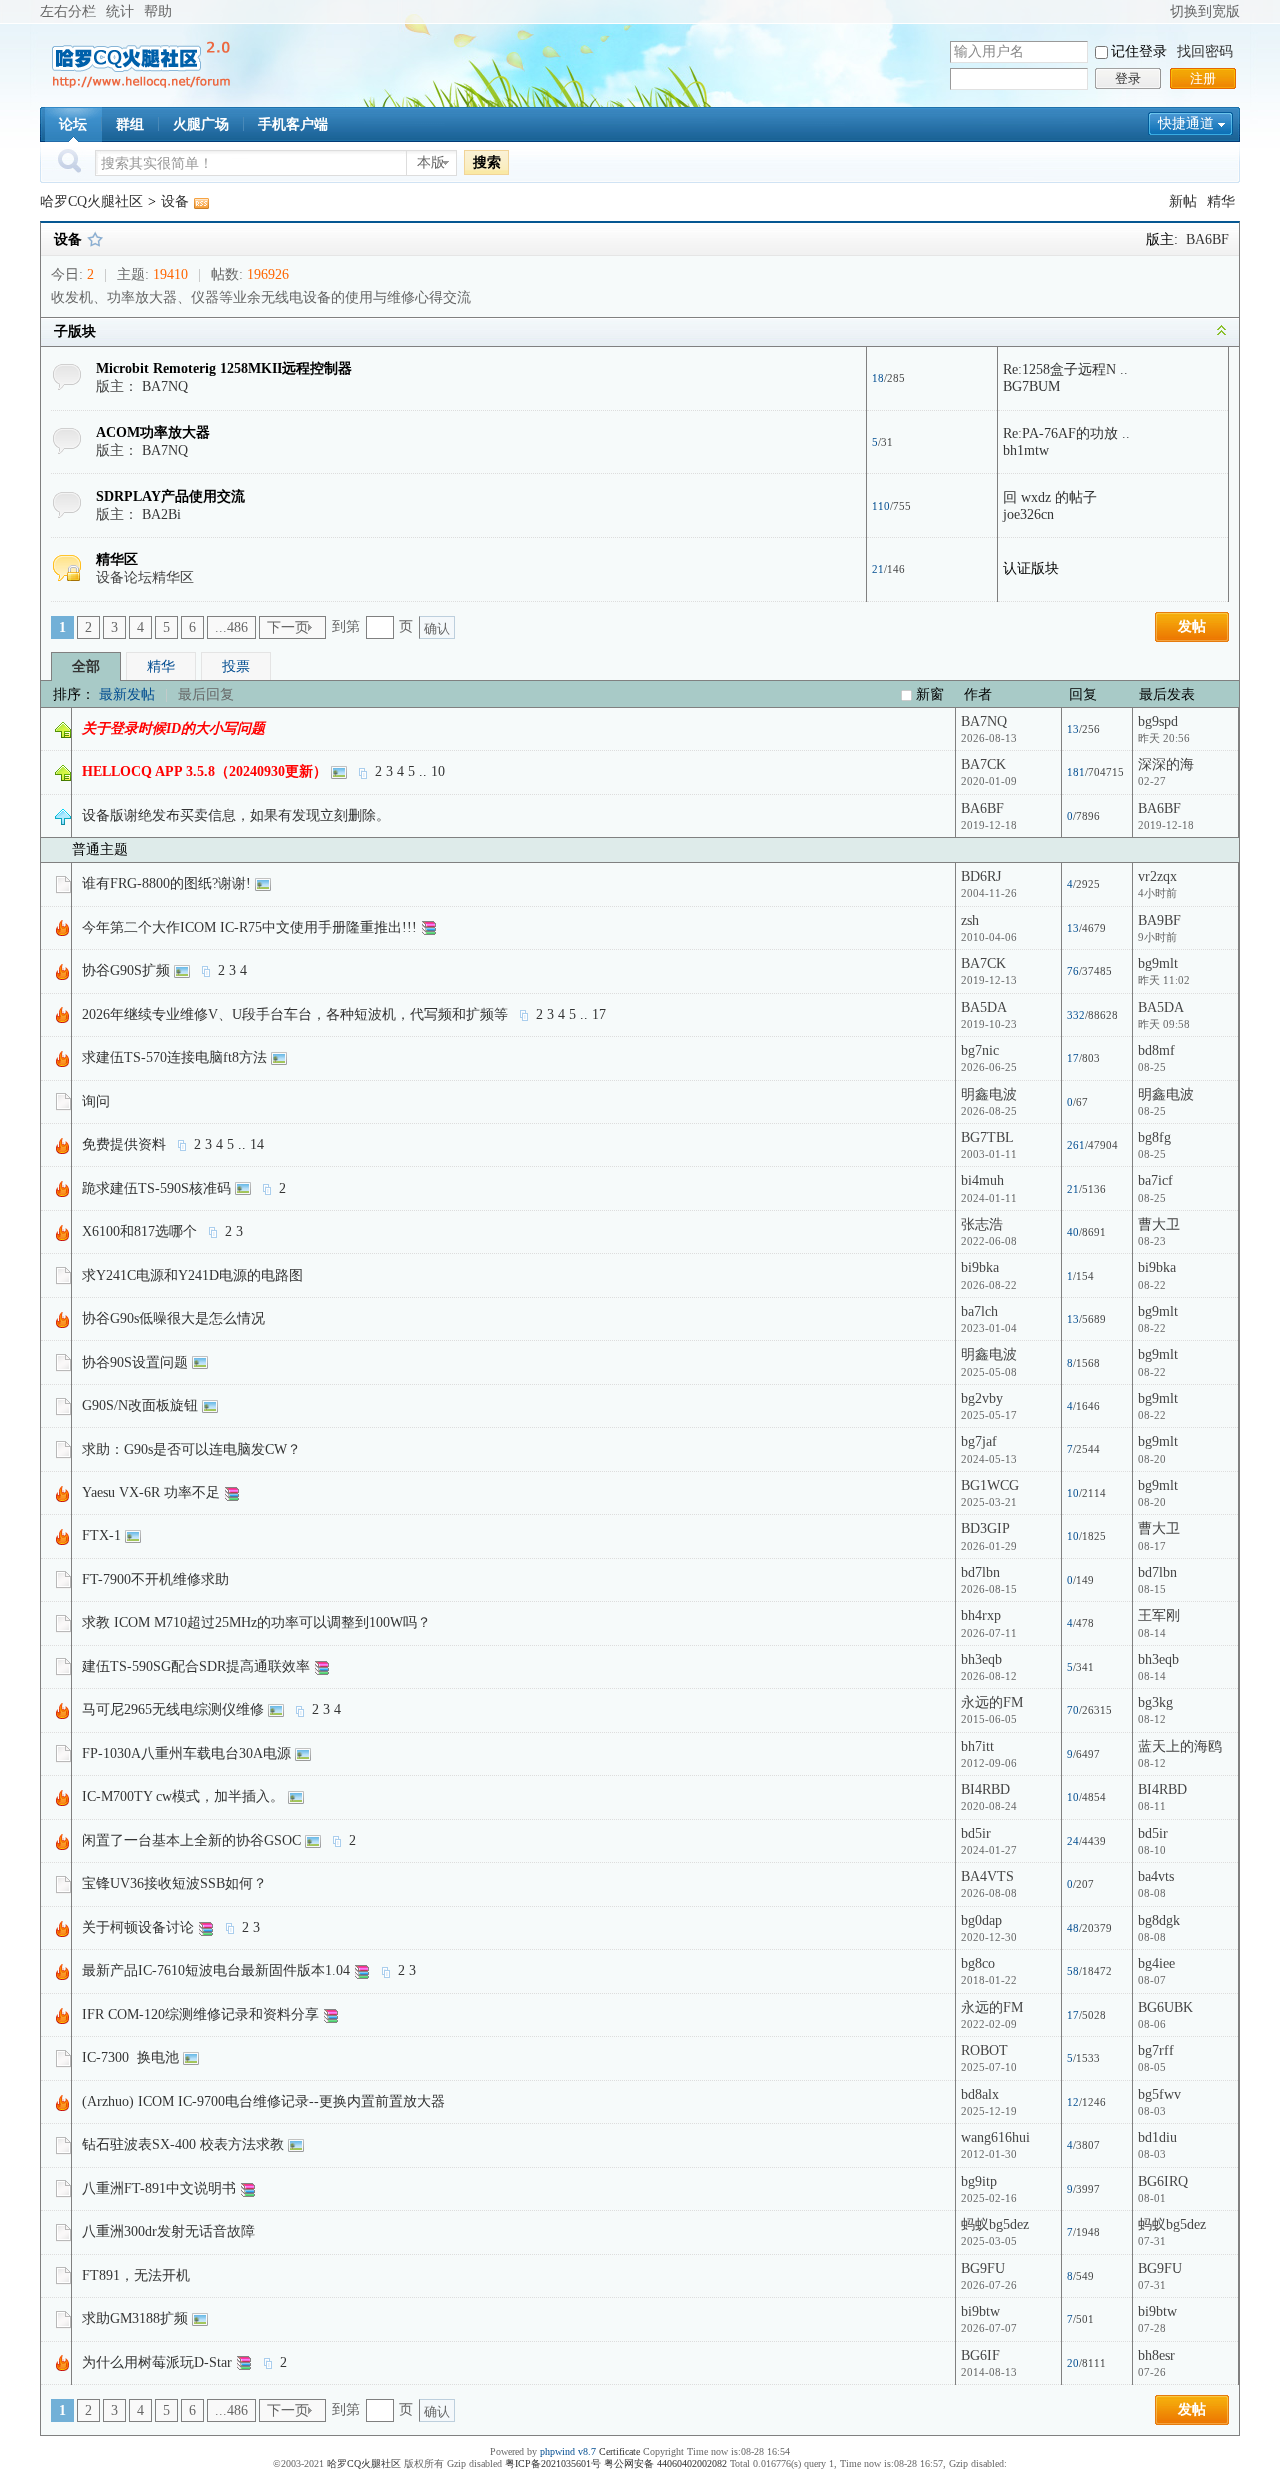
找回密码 (1205, 51)
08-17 (1152, 1546)
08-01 (1152, 2198)
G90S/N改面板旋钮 (140, 1405)
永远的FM (992, 1702)
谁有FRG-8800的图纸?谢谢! (166, 883)
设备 (175, 201)
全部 (86, 666)
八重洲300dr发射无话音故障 (168, 2231)
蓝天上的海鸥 (1180, 1746)
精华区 (117, 559)
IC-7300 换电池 (130, 2057)
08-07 (1152, 1980)
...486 (231, 627)
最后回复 (206, 694)
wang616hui (995, 2137)
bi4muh (982, 1180)
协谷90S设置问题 (135, 1362)
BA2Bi (161, 514)
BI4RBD (985, 1789)
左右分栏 (68, 11)
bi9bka (980, 1267)
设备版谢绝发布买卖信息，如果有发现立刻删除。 (236, 815)
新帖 (1183, 201)
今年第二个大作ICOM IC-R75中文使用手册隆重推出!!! (249, 927)
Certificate (619, 2451)
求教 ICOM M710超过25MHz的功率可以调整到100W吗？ (256, 1622)
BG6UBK (1165, 2007)
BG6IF (980, 2355)
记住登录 (1139, 51)
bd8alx (980, 2094)
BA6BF (1207, 239)
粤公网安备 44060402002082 (665, 2463)
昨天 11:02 (1164, 980)
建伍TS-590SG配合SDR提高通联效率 (196, 1666)
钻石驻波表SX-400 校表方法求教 (183, 2144)
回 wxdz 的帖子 (1050, 497)
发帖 (1192, 626)
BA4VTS (987, 1876)
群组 (130, 124)
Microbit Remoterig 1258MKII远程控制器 (224, 368)
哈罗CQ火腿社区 (91, 201)
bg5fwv (1159, 2094)
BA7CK (983, 764)
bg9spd (1158, 721)
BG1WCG (990, 1485)
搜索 (487, 162)
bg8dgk (1159, 1920)
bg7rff (1156, 2050)
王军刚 (1159, 1615)
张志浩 (982, 1224)
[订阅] (201, 201)
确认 (437, 628)
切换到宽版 (1205, 11)
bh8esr (1156, 2355)
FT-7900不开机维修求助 (155, 1579)
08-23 (1152, 1241)
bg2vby (982, 1398)
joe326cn (1028, 514)
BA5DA (984, 1007)
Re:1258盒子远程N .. (1065, 369)
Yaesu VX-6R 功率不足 (151, 1492)
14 (257, 1144)
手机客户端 (293, 124)
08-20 (1152, 1459)
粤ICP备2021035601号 (553, 2463)
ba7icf (1155, 1180)
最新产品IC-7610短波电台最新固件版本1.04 (216, 1970)
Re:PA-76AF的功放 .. (1066, 433)
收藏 (95, 239)
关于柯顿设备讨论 (138, 1927)
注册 (1203, 78)
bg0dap (981, 1920)
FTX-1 (101, 1535)
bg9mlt (1158, 963)
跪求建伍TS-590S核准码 (156, 1188)
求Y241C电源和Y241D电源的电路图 (192, 1275)
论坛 (73, 124)
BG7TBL (987, 1137)
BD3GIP (985, 1528)
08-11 (1152, 1806)
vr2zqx (1157, 876)
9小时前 (1157, 937)
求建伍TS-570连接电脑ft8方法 (174, 1057)
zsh (970, 920)
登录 (1128, 78)
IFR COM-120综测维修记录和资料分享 (200, 2014)
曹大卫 (1159, 1224)
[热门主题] (63, 927)
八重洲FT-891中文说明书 (159, 2188)
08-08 (1152, 1893)
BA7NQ (165, 386)
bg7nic (980, 1050)
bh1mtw (1026, 450)
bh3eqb (981, 1659)
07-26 (1152, 2372)
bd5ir (976, 1833)
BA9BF (1159, 920)
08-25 (1152, 1067)
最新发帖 (127, 694)
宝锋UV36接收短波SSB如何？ (174, 1883)
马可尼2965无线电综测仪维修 (173, 1709)
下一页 (288, 627)
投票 (236, 666)
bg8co (978, 1963)
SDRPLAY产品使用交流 (170, 496)
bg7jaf (979, 1441)
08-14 (1152, 1633)
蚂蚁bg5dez (995, 2224)
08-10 (1152, 1850)
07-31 (1152, 2241)
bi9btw (980, 2311)
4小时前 (1157, 893)
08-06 (1152, 2024)
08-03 (1152, 2111)
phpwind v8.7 (568, 2451)
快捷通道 (1186, 123)
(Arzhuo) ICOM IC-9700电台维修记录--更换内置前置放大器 (263, 2101)
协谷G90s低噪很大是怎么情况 (173, 1318)
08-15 (1152, 1589)
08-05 (1152, 2067)
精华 (1221, 201)
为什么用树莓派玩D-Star (157, 2362)
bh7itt (977, 1746)
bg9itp (979, 2181)
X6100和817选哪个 (139, 1231)
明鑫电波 (989, 1094)
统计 (120, 11)
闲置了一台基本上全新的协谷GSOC (191, 1840)
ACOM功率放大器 (153, 432)
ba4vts (1156, 1876)
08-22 (1152, 1285)
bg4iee (1156, 1963)
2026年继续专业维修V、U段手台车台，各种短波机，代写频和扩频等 (295, 1014)
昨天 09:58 (1164, 1024)
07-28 (1152, 2328)
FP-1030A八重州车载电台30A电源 (186, 1753)
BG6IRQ (1163, 2181)
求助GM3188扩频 (135, 2318)
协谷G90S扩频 (126, 970)
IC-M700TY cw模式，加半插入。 (183, 1796)
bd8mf (1156, 1050)
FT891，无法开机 (136, 2275)
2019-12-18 (1166, 825)
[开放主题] (63, 883)
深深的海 (1166, 764)
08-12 (1152, 1719)
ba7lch (979, 1311)
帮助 (158, 11)
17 (599, 1014)
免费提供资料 (124, 1144)
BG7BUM (1031, 386)
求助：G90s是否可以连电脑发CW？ (191, 1449)
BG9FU (983, 2268)
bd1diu (1157, 2137)
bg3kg (1155, 1702)
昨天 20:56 (1164, 738)
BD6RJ (981, 876)
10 (438, 771)
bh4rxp (981, 1615)
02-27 (1152, 781)
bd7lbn (980, 1572)
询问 (96, 1101)
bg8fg (1154, 1137)
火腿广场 (201, 124)
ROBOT (984, 2050)
